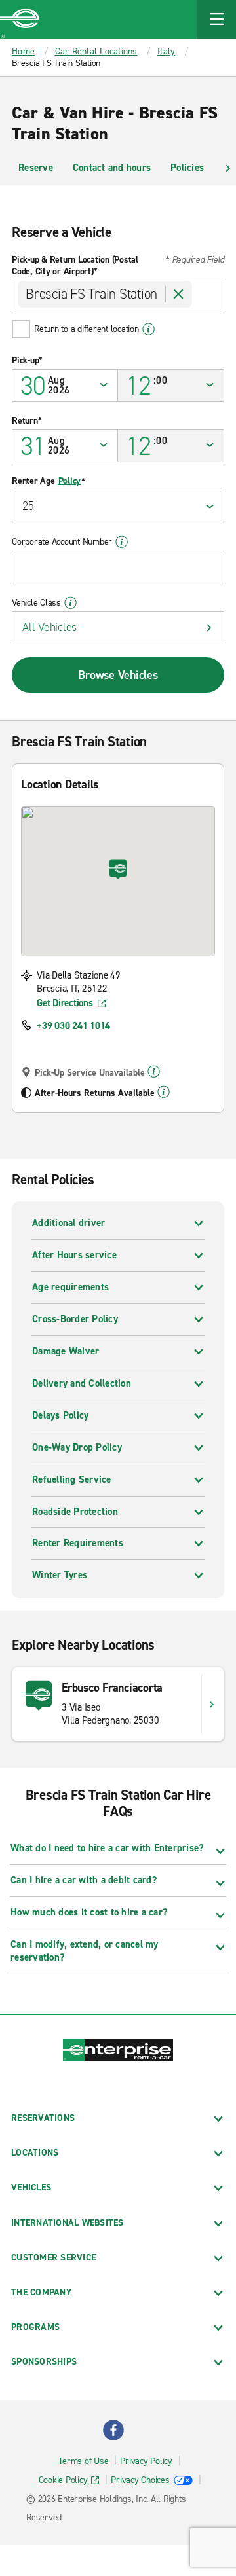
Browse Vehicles (118, 675)
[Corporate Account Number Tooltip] (122, 542)
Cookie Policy (63, 2480)
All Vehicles (49, 627)
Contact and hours (112, 168)
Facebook (113, 2430)
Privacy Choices (140, 2480)
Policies (187, 168)
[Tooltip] (154, 1072)
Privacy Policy (146, 2461)
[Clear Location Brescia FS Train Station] (179, 294)
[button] (216, 20)
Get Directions (65, 1003)
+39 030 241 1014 (73, 1026)
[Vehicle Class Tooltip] (70, 603)
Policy (70, 481)
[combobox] (118, 294)
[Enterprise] (20, 20)
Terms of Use (83, 2461)
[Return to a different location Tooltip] (148, 329)
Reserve (36, 168)
